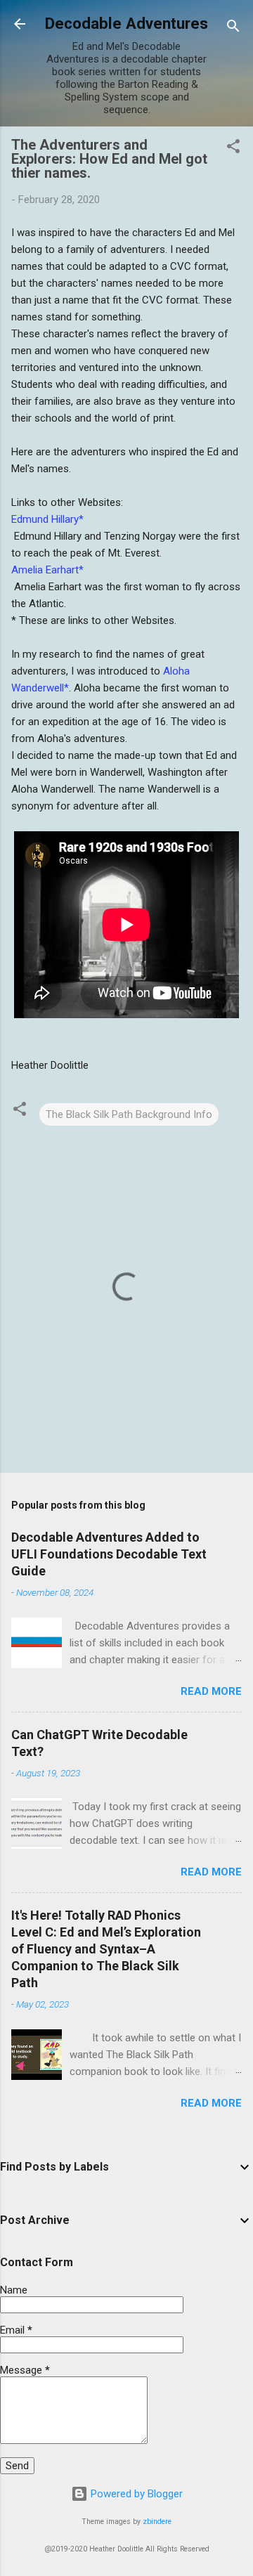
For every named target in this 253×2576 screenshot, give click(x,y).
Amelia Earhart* (47, 570)
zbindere (157, 2522)
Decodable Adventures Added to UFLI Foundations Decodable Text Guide (109, 1554)
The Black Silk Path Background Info (129, 1114)
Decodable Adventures (126, 23)
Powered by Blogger (135, 2494)
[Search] (233, 28)
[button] (233, 149)
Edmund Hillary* (47, 519)
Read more (211, 1691)
